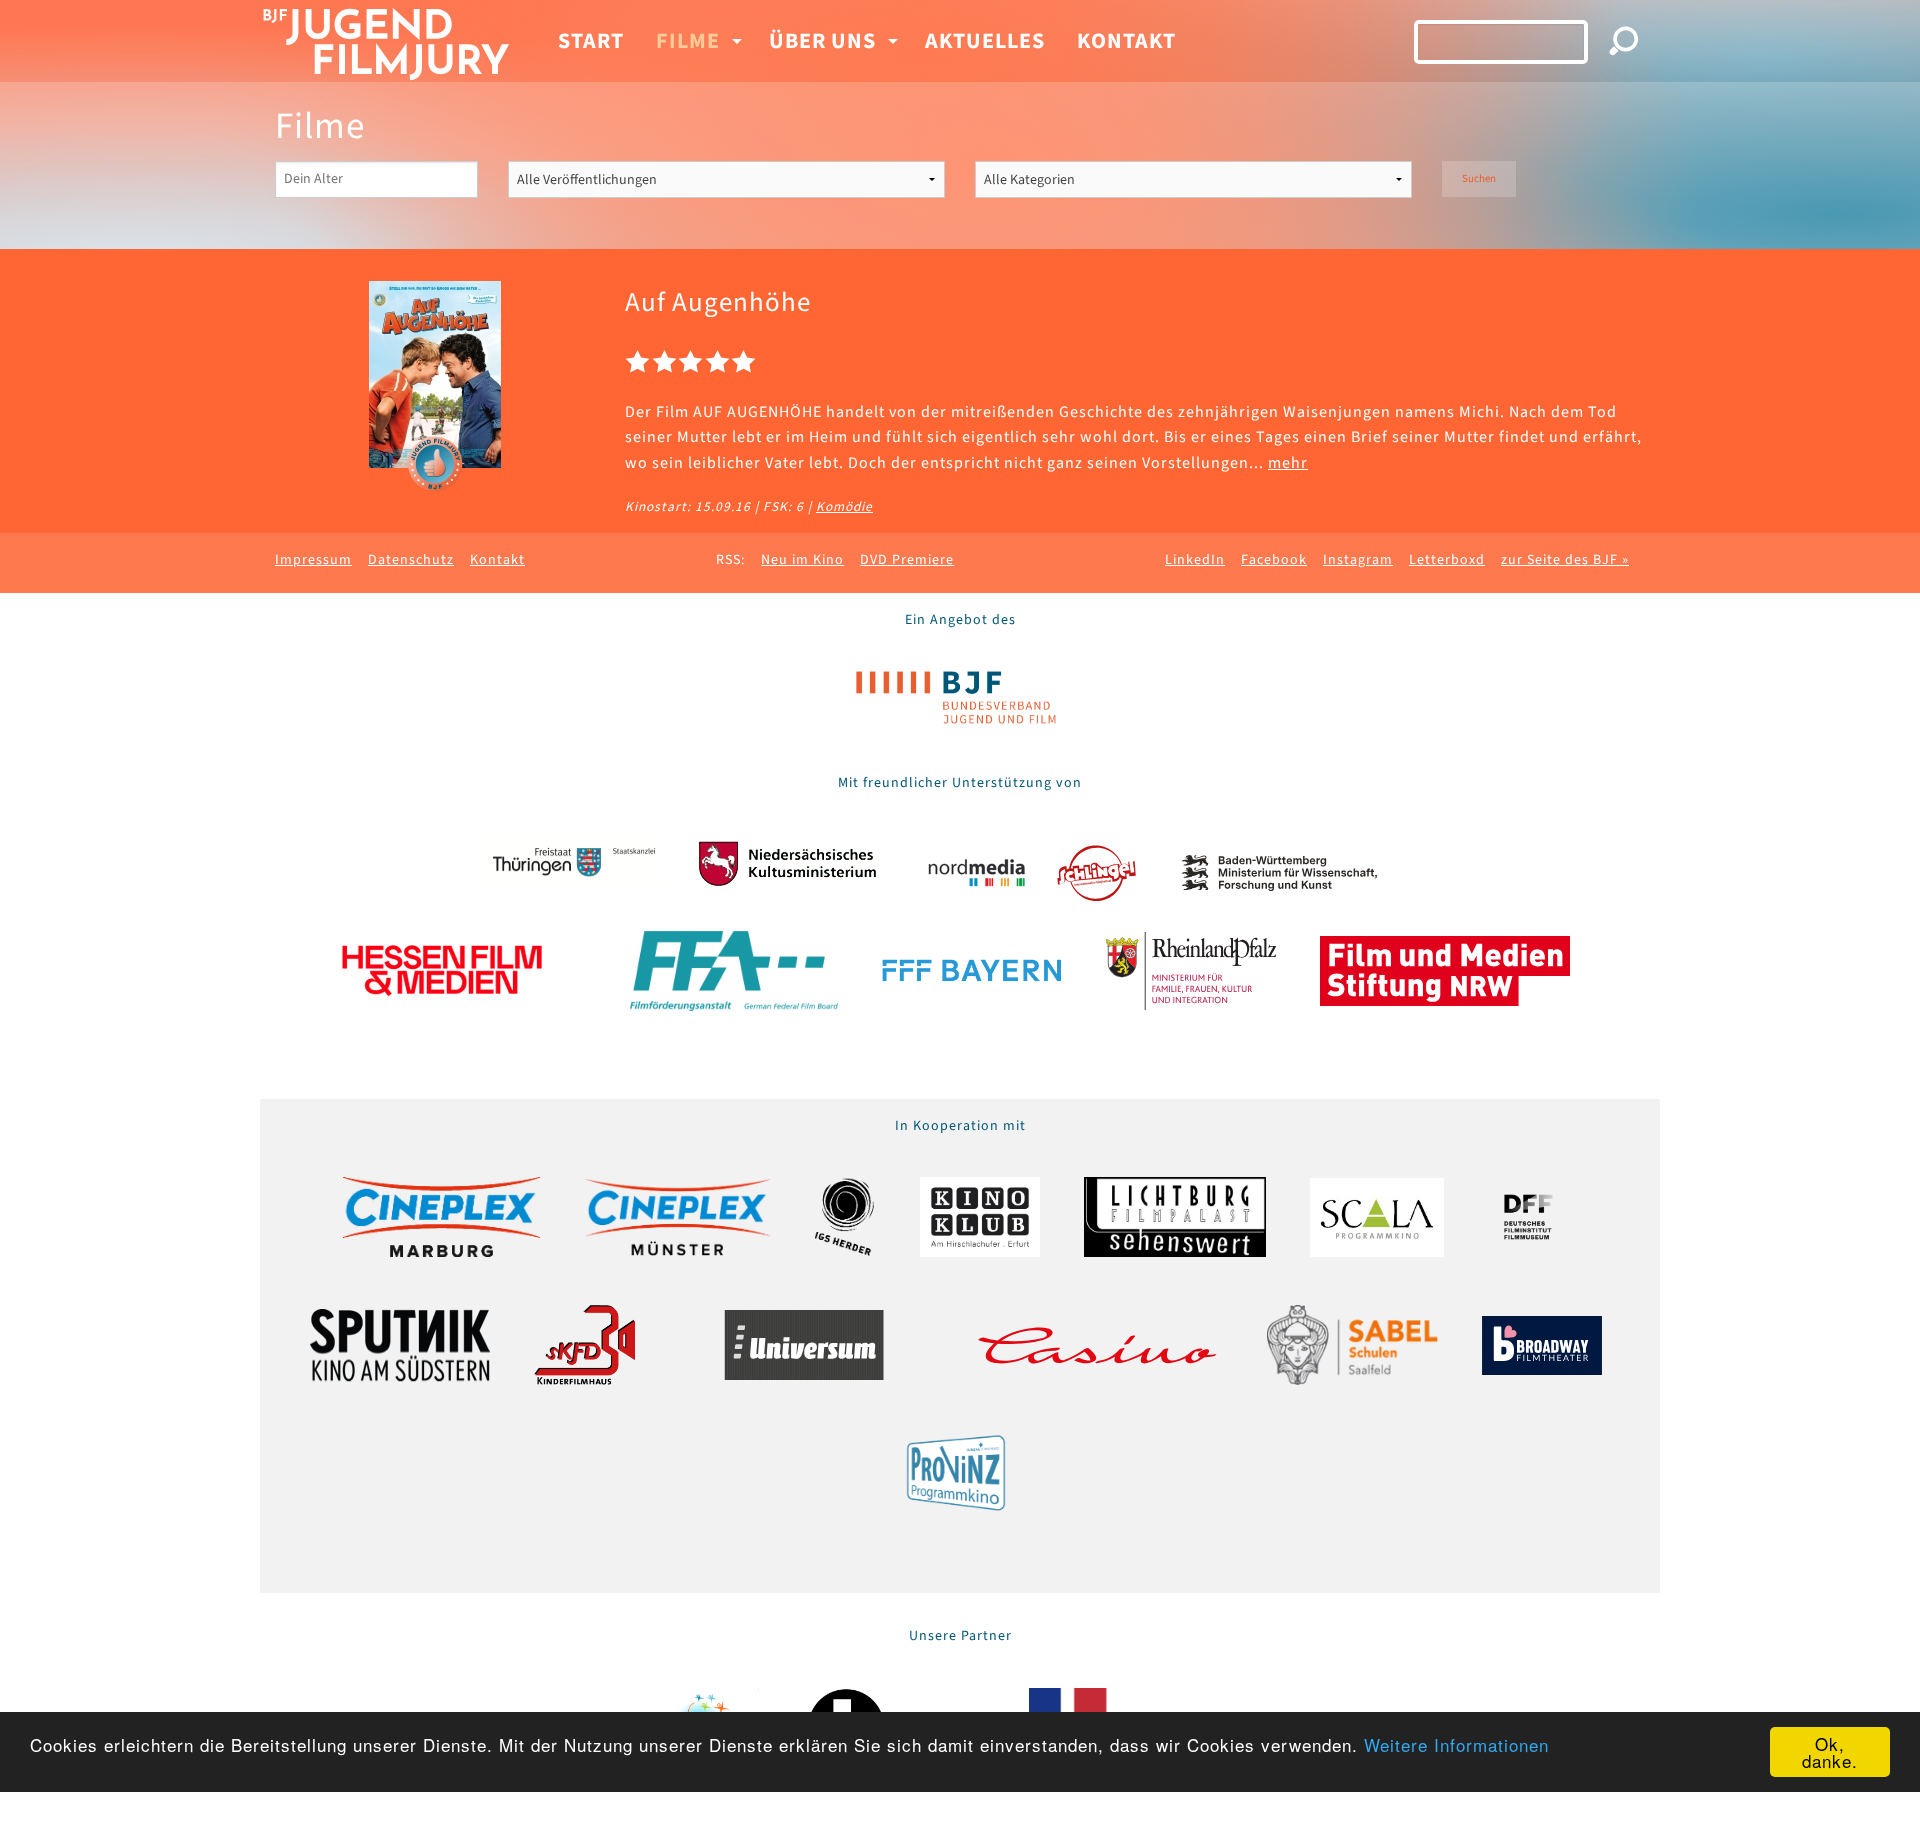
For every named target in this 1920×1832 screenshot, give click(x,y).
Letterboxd (1447, 560)
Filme (688, 41)
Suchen (1479, 178)
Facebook (1274, 560)
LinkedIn (1195, 560)
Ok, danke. (1830, 1752)
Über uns (822, 41)
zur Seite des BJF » (1565, 560)
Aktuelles (985, 41)
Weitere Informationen (1456, 1744)
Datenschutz (411, 560)
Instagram (1358, 560)
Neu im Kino (802, 560)
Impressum (313, 560)
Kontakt (1126, 41)
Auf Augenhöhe (718, 302)
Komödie (844, 506)
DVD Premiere (907, 560)
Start (591, 41)
